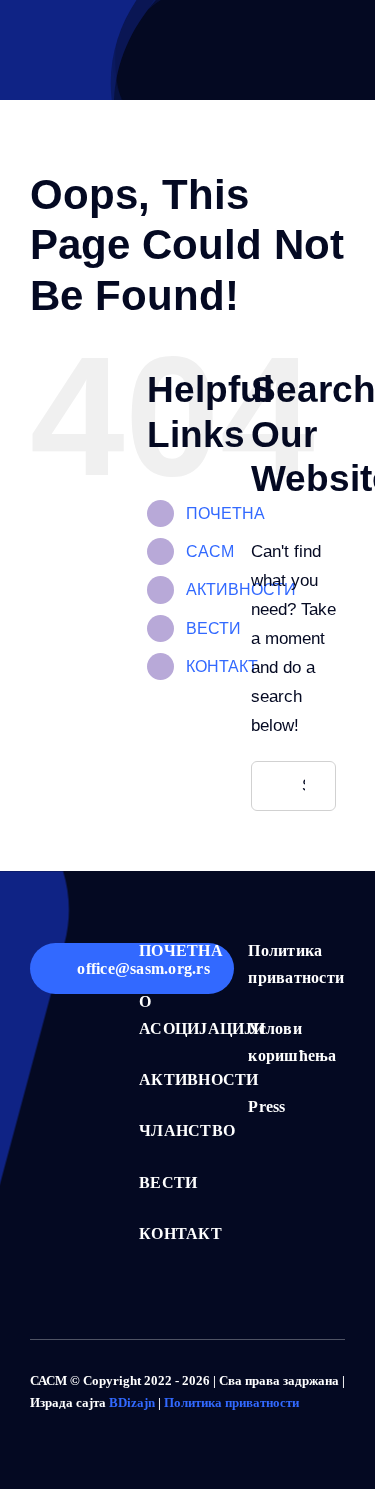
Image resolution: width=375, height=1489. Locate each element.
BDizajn (132, 1402)
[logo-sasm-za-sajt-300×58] (74, 50)
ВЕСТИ (213, 628)
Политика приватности (231, 1402)
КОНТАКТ (222, 666)
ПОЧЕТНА (225, 513)
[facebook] (36, 1421)
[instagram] (100, 1421)
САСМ (210, 551)
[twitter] (68, 1421)
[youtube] (132, 1421)
